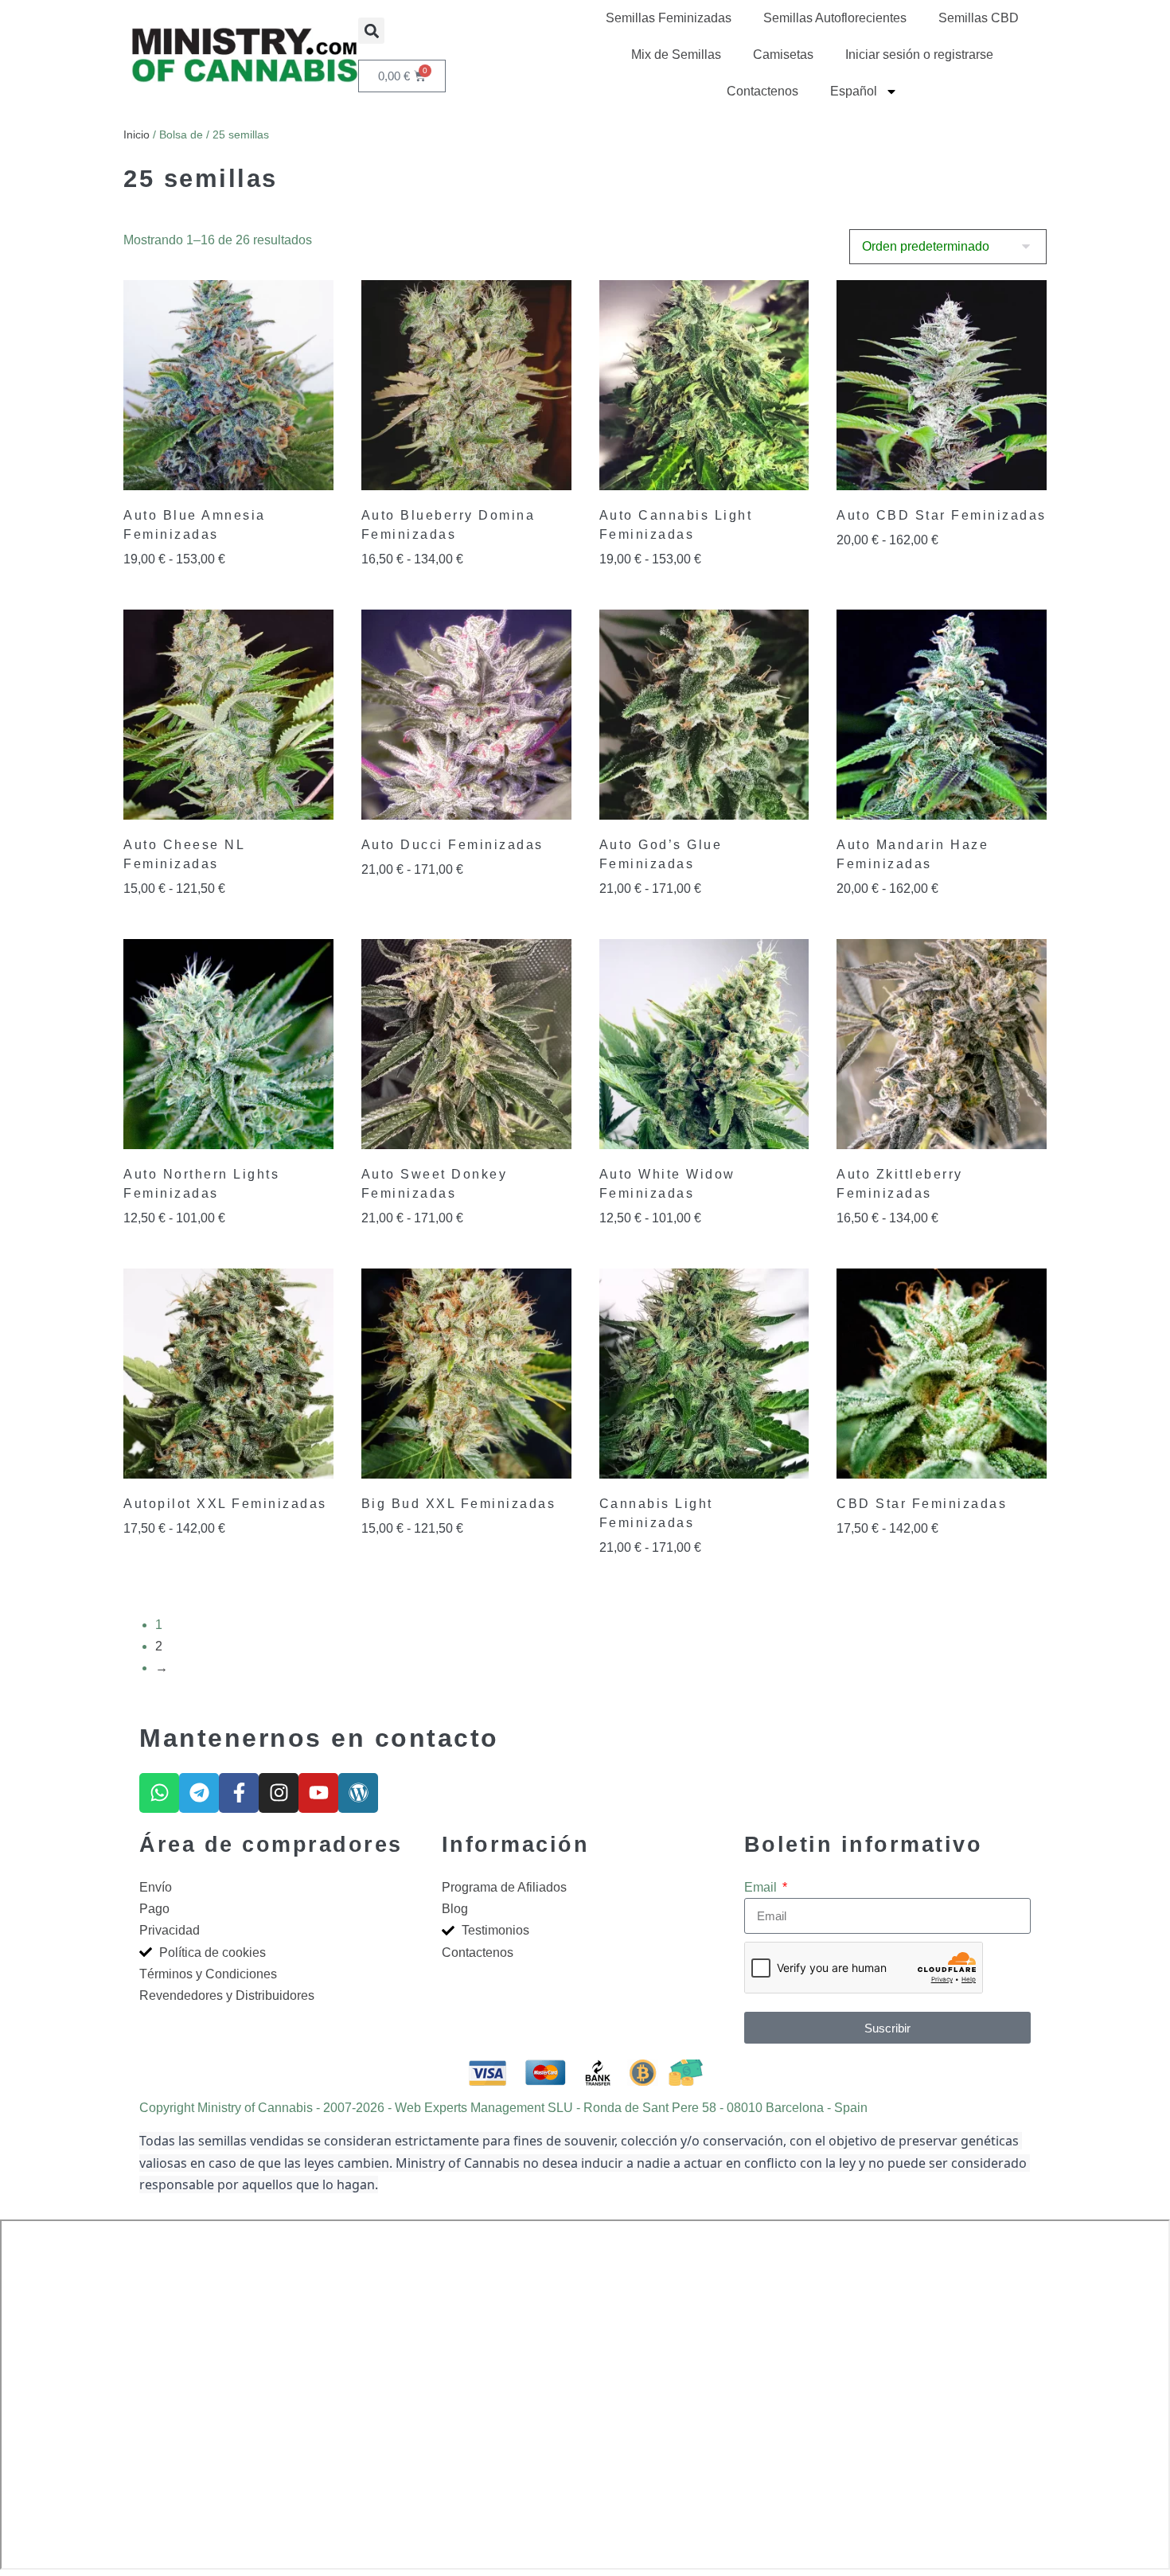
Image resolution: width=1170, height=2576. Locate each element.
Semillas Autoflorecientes (835, 18)
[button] (371, 31)
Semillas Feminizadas (669, 18)
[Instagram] (279, 1793)
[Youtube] (318, 1793)
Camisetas (783, 55)
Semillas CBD (979, 18)
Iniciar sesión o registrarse (919, 55)
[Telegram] (199, 1793)
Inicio (136, 134)
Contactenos (762, 91)
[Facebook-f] (239, 1793)
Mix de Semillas (676, 55)
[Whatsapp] (159, 1793)
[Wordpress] (358, 1793)
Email (762, 1887)
